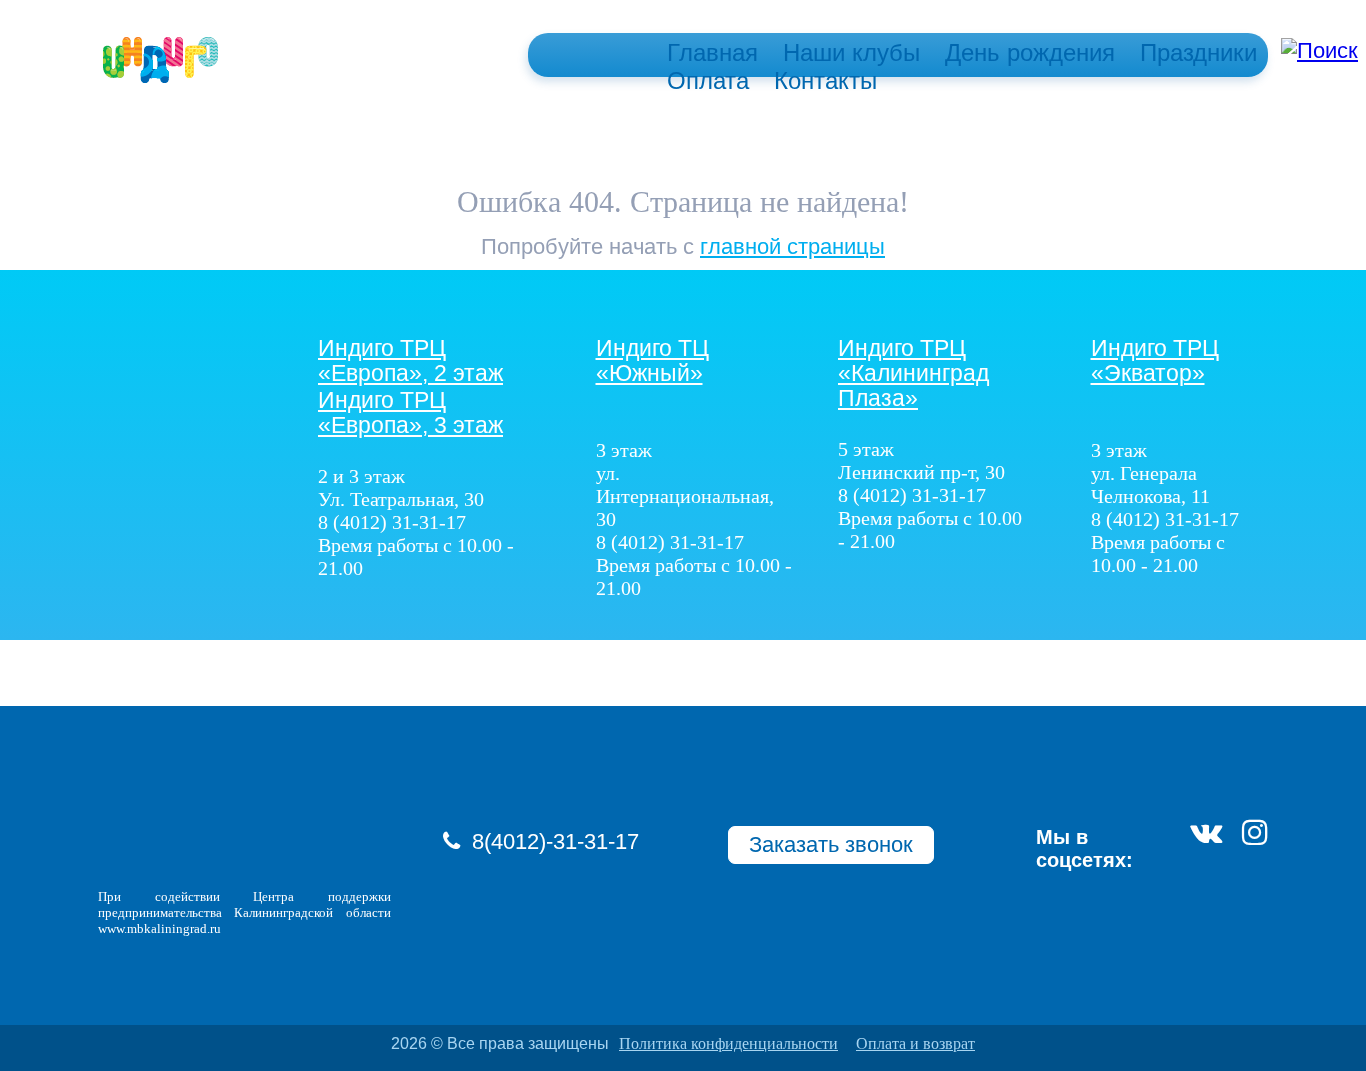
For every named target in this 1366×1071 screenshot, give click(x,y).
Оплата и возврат (915, 1043)
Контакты (825, 80)
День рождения (1030, 52)
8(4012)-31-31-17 (555, 841)
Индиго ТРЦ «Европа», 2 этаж (410, 361)
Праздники (1198, 52)
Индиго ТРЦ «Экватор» (1155, 361)
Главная (712, 52)
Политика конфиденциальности (728, 1043)
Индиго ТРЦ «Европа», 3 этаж (410, 413)
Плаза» (913, 373)
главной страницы (792, 246)
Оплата (708, 80)
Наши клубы (851, 52)
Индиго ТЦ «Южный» (652, 361)
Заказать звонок (831, 844)
